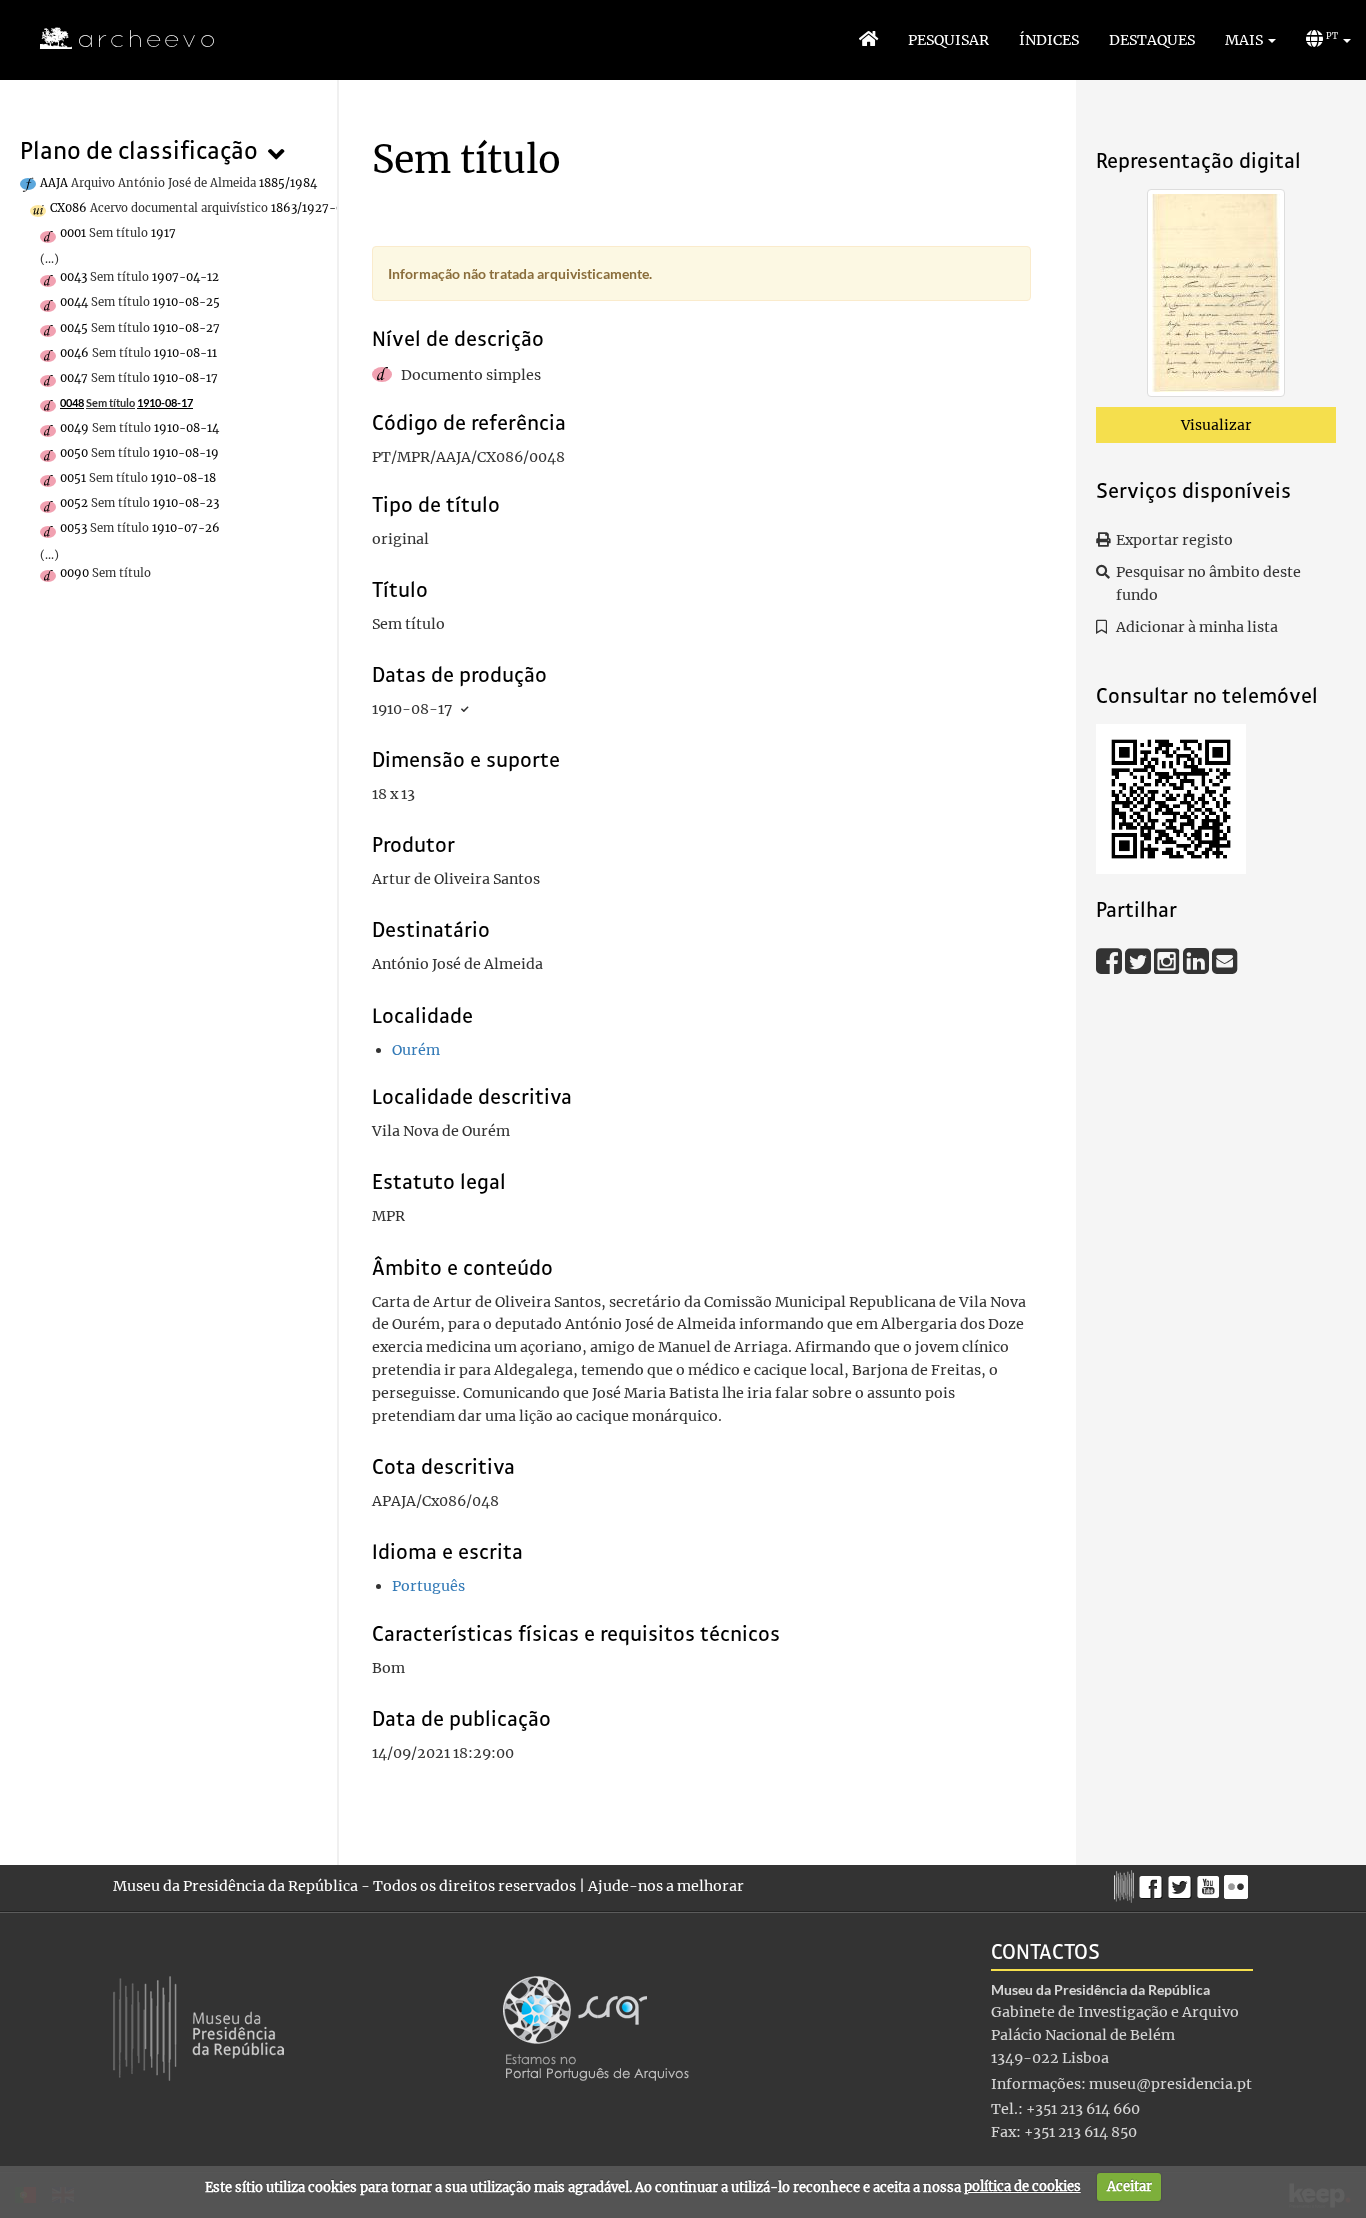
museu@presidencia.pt (1170, 2084)
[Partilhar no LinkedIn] (1197, 960)
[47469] (1216, 297)
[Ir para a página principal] (114, 39)
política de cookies (1022, 2186)
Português (428, 1586)
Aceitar (1129, 2186)
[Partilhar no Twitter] (1139, 960)
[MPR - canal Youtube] (1210, 1881)
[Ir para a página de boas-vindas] (868, 40)
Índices (1049, 40)
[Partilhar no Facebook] (1110, 960)
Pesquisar (948, 40)
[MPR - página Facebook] (1153, 1882)
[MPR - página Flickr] (1238, 1882)
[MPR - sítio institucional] (1126, 1884)
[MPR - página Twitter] (1182, 1882)
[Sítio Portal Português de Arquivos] (596, 2027)
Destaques (1152, 40)
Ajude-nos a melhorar (666, 1886)
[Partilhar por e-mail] (1225, 960)
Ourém (416, 1050)
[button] (1250, 40)
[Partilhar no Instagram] (1168, 960)
